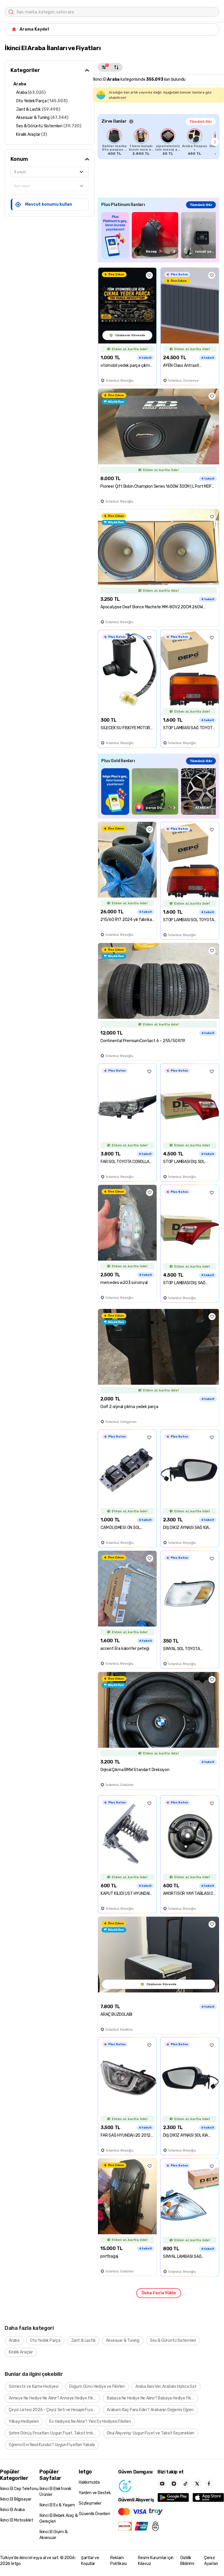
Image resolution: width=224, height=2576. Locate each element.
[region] (159, 142)
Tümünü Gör (201, 121)
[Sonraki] (215, 142)
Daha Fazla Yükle (159, 2293)
